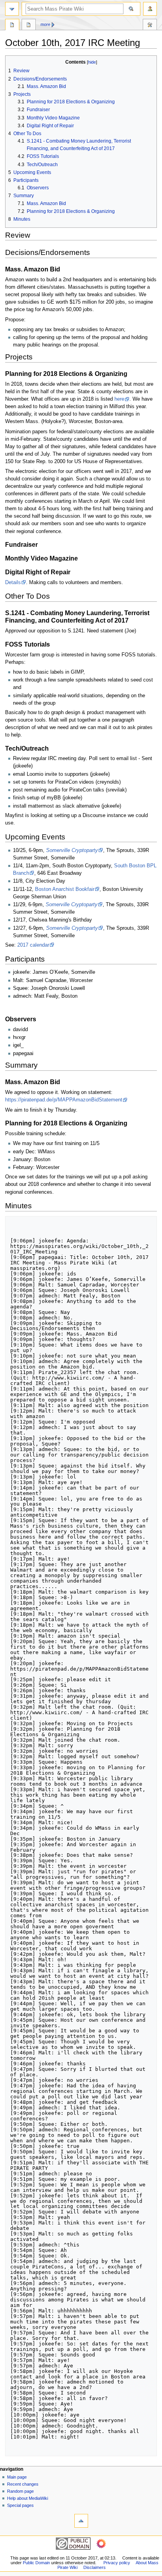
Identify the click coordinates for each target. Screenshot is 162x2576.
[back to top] (81, 2521)
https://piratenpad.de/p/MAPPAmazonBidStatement (64, 1100)
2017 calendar (33, 945)
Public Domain (36, 2563)
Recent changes (23, 2484)
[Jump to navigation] (12, 9)
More (45, 24)
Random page (20, 2491)
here (119, 399)
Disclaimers (95, 2567)
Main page (17, 2477)
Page (12, 26)
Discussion (29, 26)
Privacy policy (117, 2563)
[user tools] (150, 9)
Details (13, 583)
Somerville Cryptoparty (72, 850)
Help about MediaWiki (28, 2498)
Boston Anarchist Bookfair (65, 889)
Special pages (20, 2505)
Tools (150, 26)
